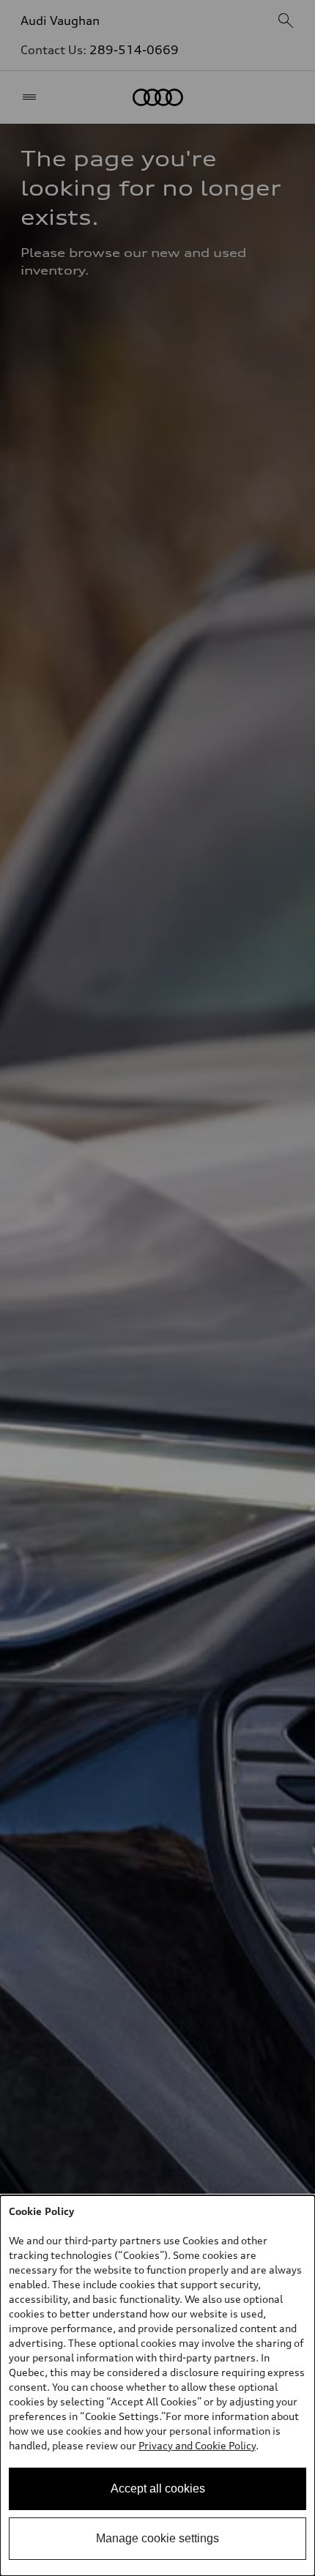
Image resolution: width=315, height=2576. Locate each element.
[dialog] (157, 2386)
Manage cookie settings (157, 2538)
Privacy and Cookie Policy (197, 2445)
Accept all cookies (158, 2488)
